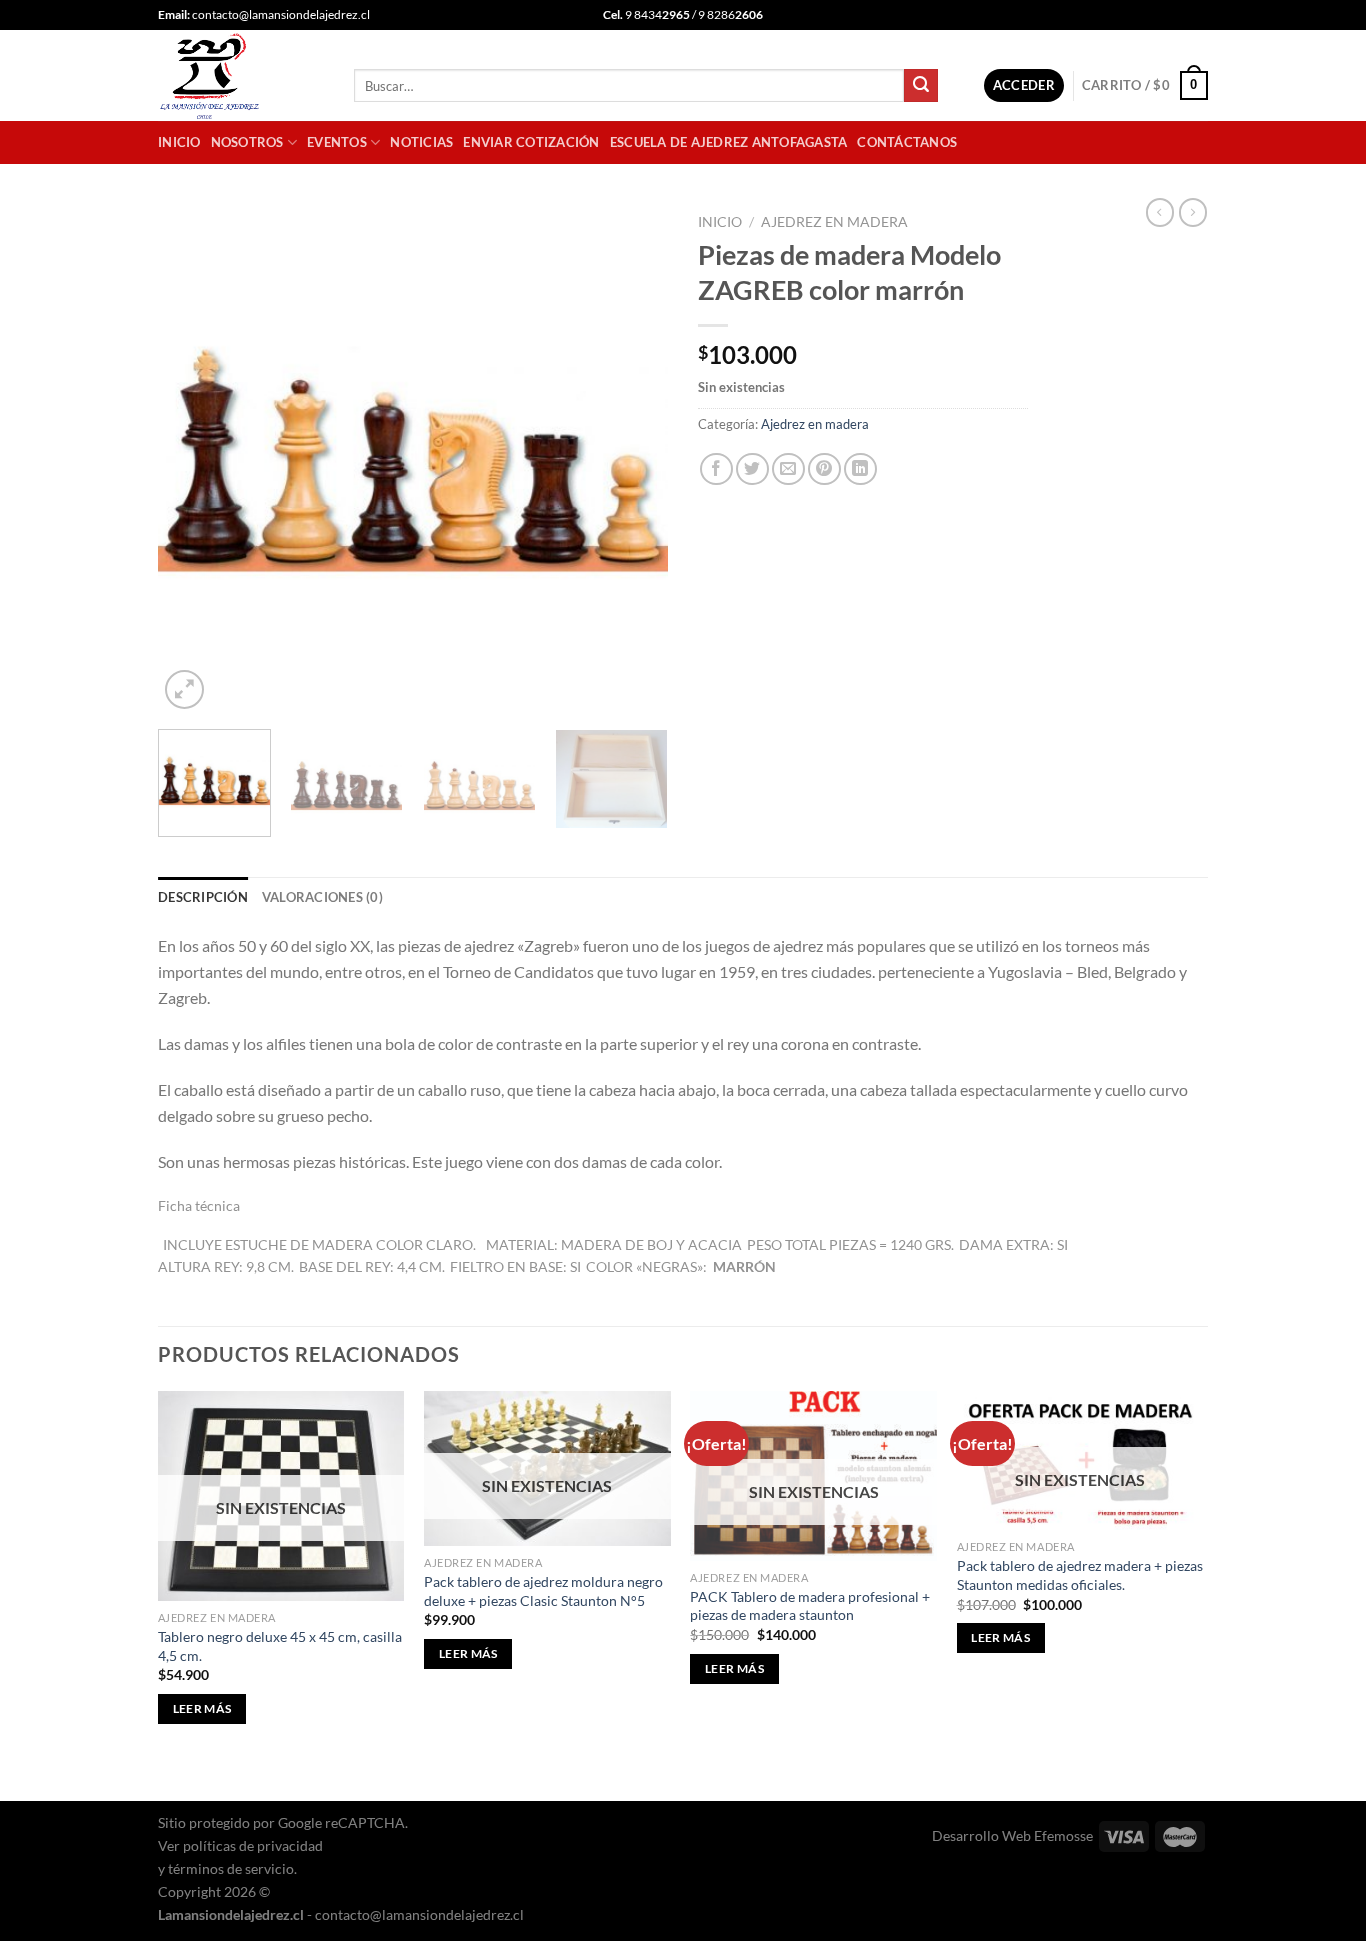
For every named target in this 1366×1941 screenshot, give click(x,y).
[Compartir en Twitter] (752, 469)
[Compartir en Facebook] (716, 469)
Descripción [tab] (203, 897)
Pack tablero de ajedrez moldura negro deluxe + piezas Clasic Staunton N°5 (543, 1591)
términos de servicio (231, 1868)
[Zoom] (184, 689)
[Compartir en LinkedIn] (860, 469)
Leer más (202, 1708)
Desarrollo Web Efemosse (1012, 1835)
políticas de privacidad (253, 1845)
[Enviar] (921, 86)
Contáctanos (907, 142)
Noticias (421, 142)
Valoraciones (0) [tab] (322, 897)
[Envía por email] (788, 469)
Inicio (179, 142)
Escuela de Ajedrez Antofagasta (729, 142)
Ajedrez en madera (834, 222)
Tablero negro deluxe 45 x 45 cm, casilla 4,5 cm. (280, 1646)
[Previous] (193, 459)
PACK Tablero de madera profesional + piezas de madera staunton (810, 1606)
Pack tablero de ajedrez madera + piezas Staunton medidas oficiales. (1080, 1575)
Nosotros (247, 142)
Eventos (337, 142)
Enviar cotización (531, 142)
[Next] (633, 459)
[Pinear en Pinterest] (824, 469)
